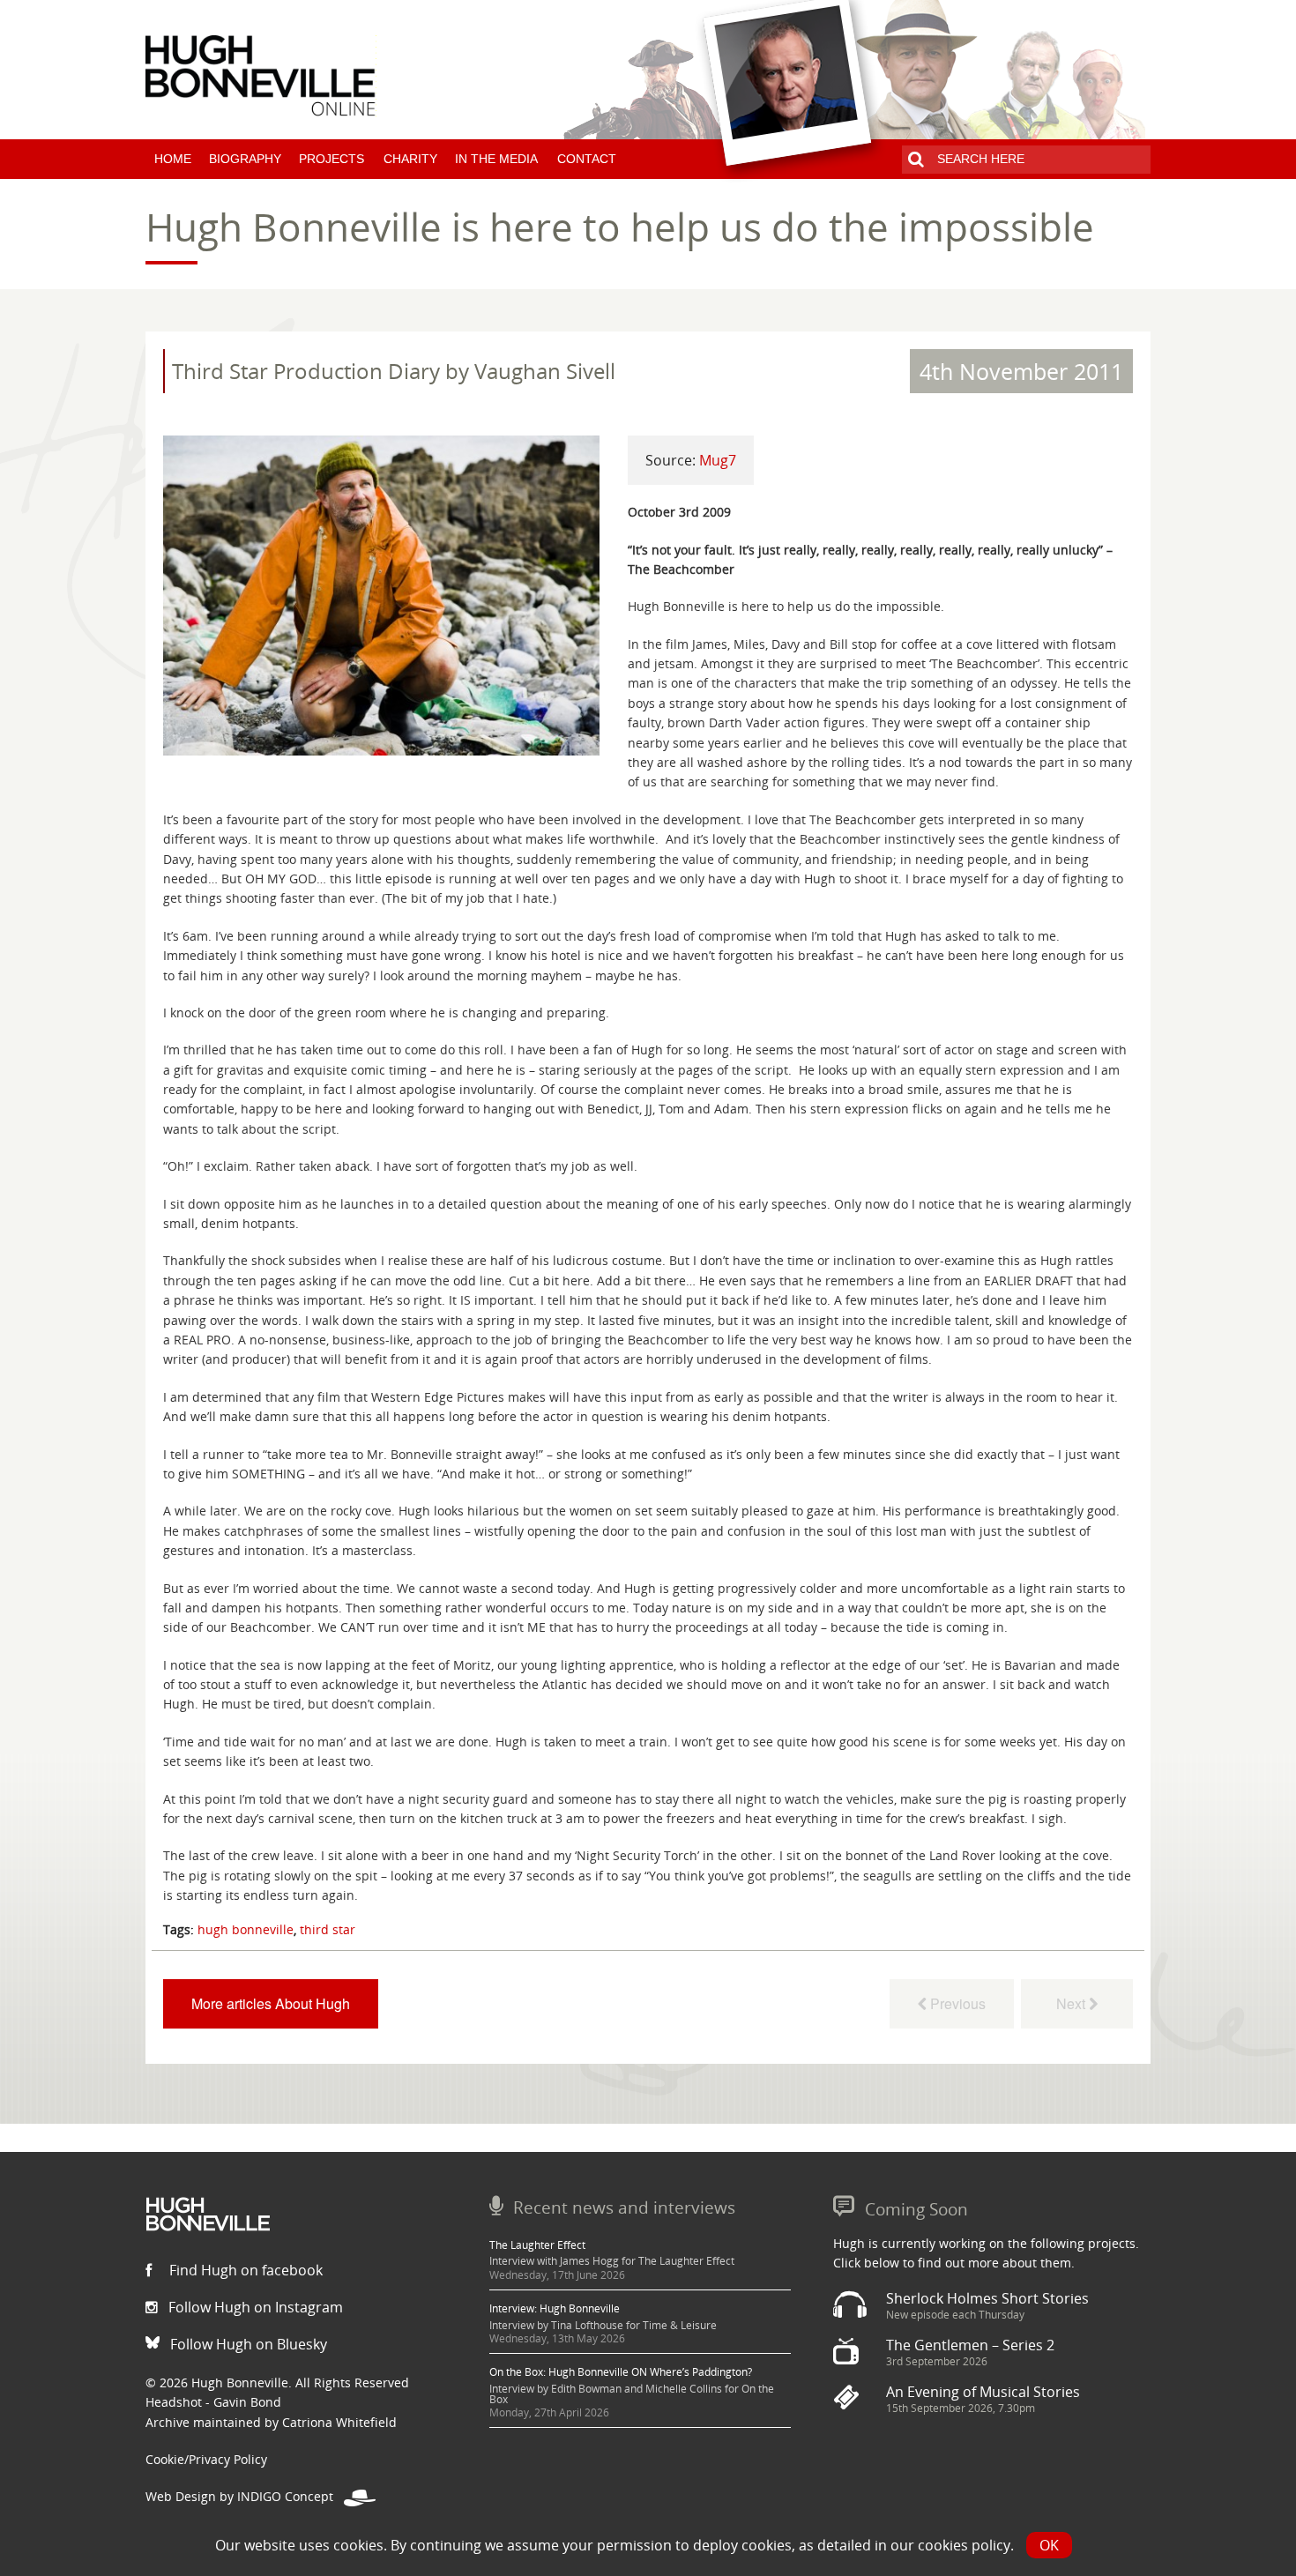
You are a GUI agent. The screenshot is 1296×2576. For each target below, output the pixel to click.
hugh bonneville (246, 1929)
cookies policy (964, 2545)
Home (173, 159)
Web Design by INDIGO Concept (245, 2496)
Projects (331, 159)
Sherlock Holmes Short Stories (987, 2298)
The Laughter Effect (537, 2245)
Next (1069, 2003)
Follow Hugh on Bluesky (247, 2344)
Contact (587, 159)
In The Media (496, 159)
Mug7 (718, 460)
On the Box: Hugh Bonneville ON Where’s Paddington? (621, 2372)
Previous (956, 2003)
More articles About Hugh (271, 2003)
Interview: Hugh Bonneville (555, 2308)
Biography (245, 159)
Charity (410, 159)
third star (328, 1929)
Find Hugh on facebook (244, 2270)
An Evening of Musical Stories (983, 2392)
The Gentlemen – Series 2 (970, 2345)
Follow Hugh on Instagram (254, 2307)
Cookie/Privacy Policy (206, 2459)
